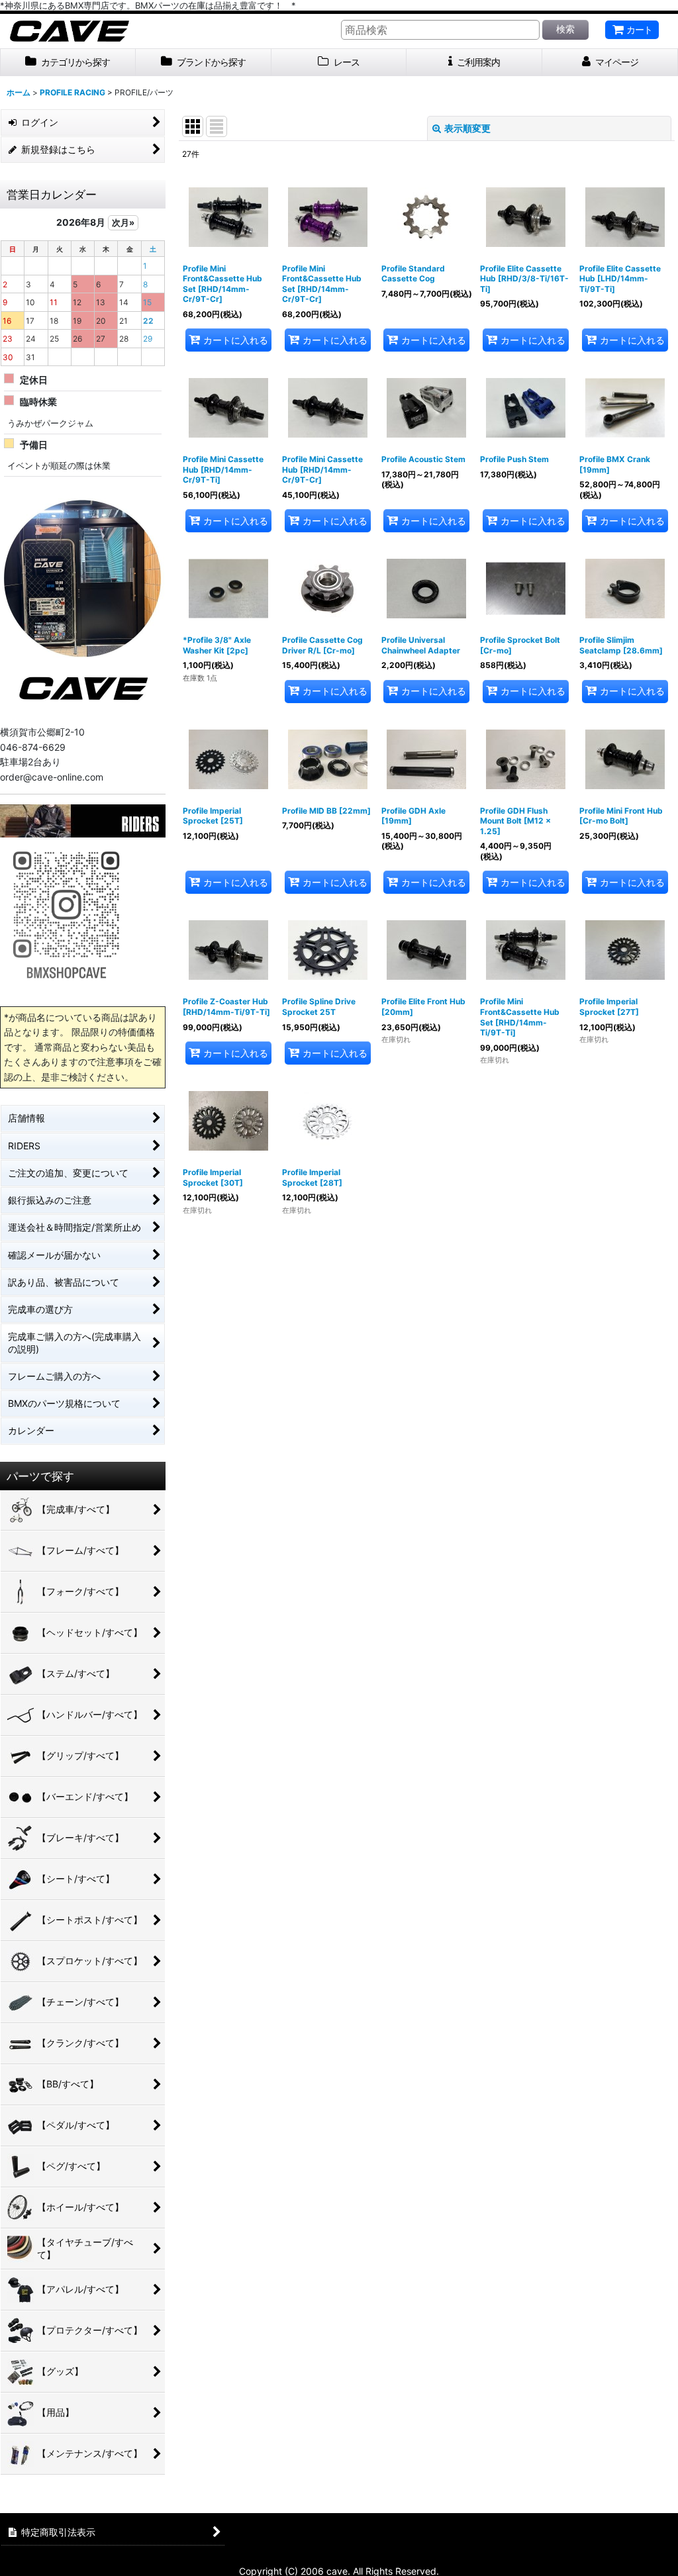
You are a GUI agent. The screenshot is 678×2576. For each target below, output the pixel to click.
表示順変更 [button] (467, 128)
